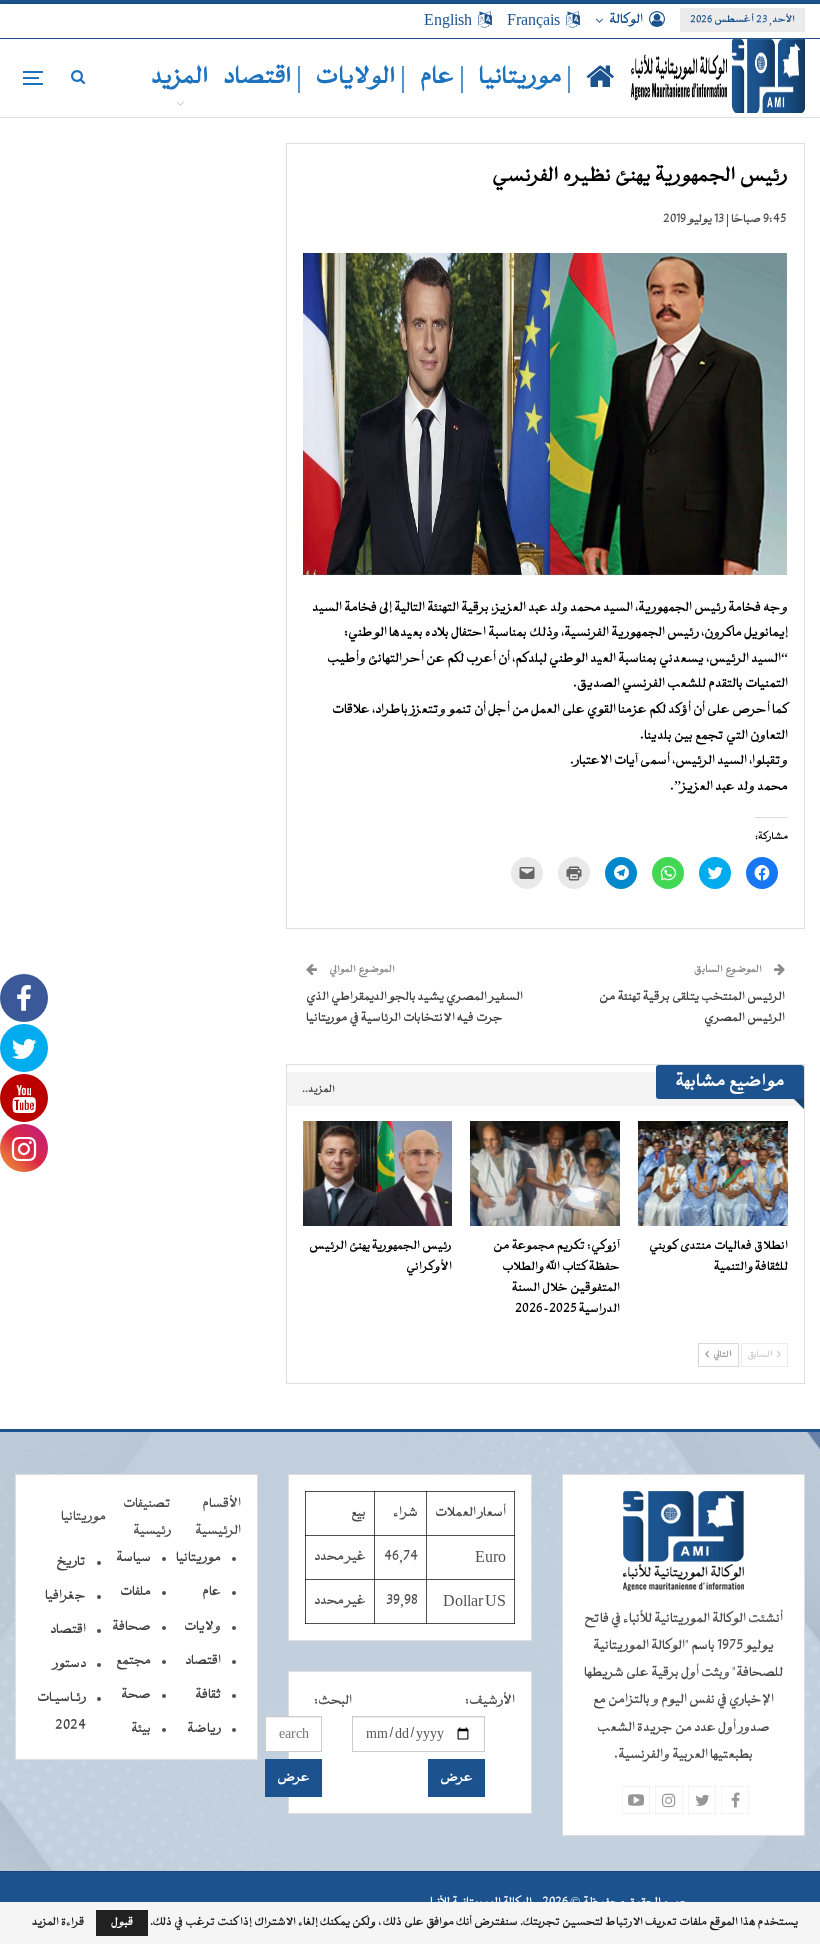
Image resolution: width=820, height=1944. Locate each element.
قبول (122, 1922)
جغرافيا (65, 1596)
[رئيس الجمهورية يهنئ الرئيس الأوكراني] (378, 1173)
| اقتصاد (262, 77)
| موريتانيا (525, 77)
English (448, 20)
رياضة (204, 1729)
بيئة (141, 1729)
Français (533, 20)
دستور (69, 1664)
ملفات (135, 1592)
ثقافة (208, 1695)
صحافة (131, 1627)
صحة (136, 1695)
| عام (442, 77)
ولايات (202, 1627)
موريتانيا (198, 1558)
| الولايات (361, 77)
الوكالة (626, 20)
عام (211, 1592)
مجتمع (133, 1661)
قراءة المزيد (58, 1923)
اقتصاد (203, 1661)
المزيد (180, 77)
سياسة (133, 1558)
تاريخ (71, 1562)
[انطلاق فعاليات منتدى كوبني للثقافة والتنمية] (713, 1173)
